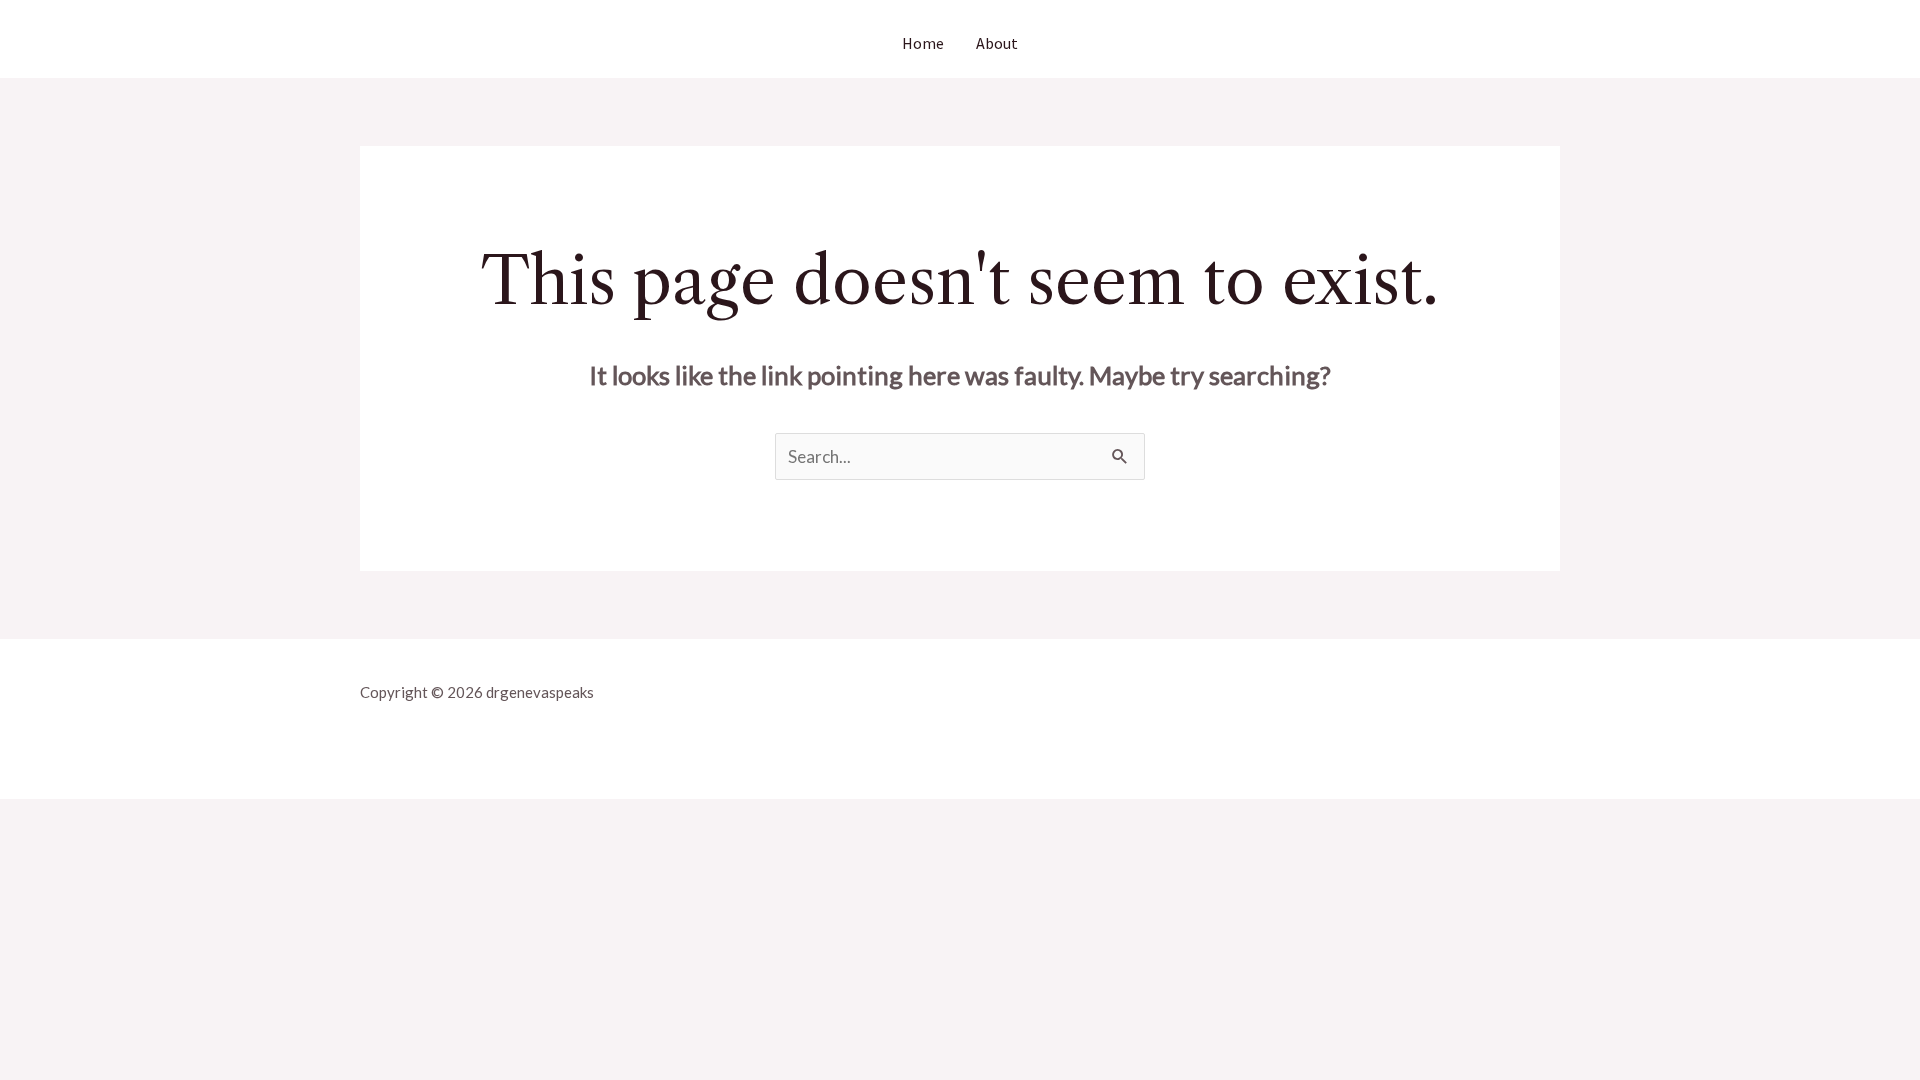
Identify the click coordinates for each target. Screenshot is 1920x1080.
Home (923, 43)
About (997, 43)
